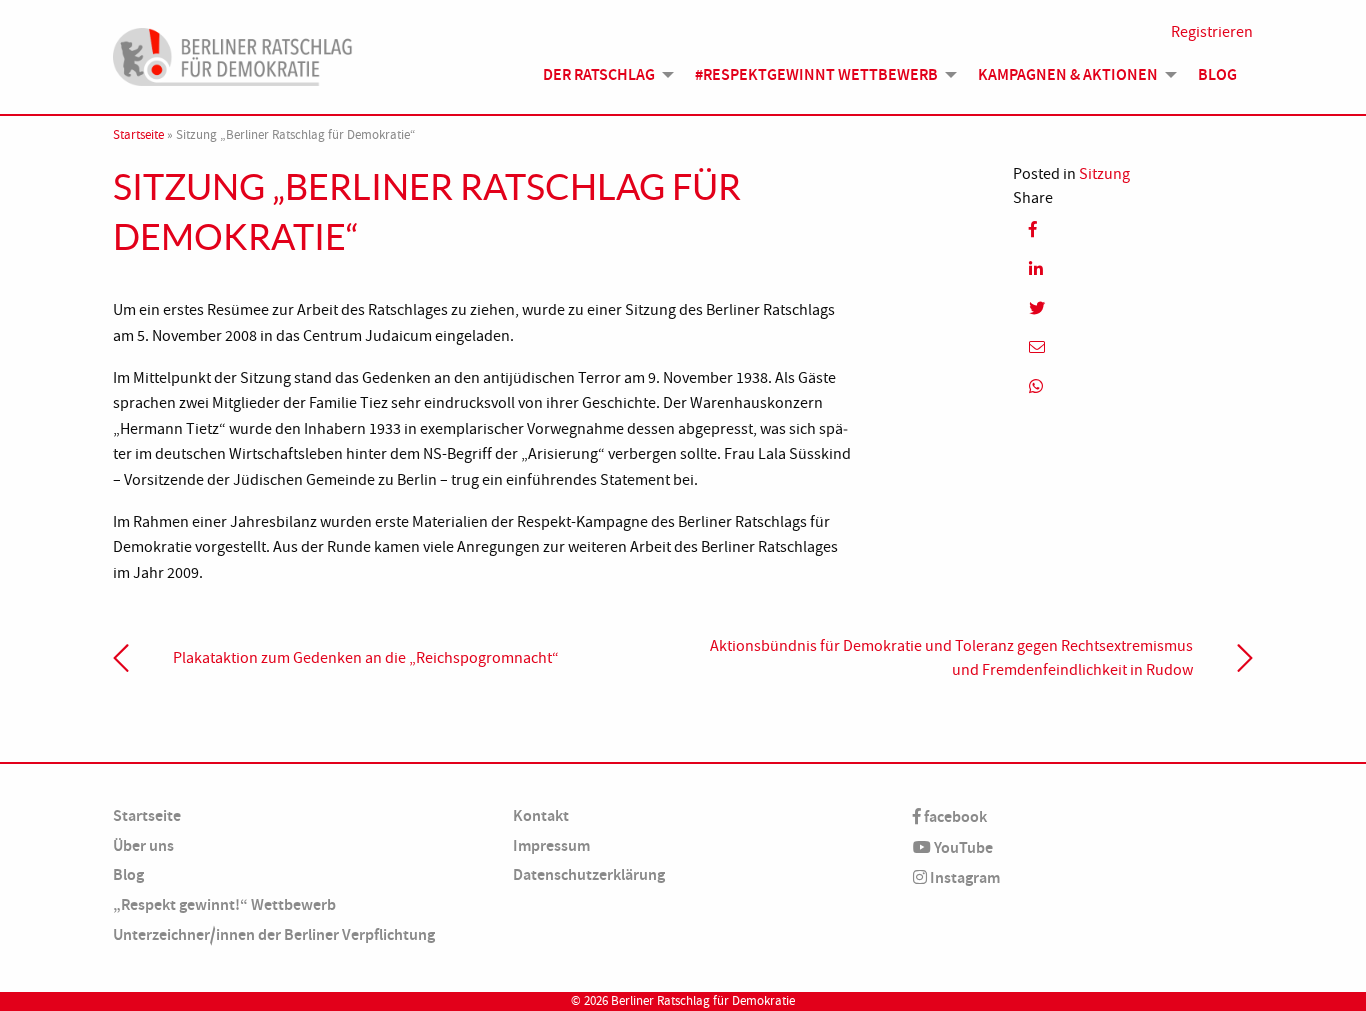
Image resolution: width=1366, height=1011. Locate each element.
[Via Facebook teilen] (1133, 229)
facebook (954, 816)
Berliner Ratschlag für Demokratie (703, 1001)
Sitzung (1104, 174)
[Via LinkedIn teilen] (1133, 268)
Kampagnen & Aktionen (1068, 74)
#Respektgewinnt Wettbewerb (816, 74)
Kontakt (541, 815)
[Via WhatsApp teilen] (1133, 386)
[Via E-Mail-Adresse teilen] (1133, 347)
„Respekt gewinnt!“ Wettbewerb (224, 904)
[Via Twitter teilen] (1133, 307)
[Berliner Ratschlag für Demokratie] (233, 54)
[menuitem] (603, 75)
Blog (1217, 74)
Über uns (143, 845)
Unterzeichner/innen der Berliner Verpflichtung (274, 934)
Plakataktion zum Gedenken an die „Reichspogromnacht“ (366, 658)
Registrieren (1212, 32)
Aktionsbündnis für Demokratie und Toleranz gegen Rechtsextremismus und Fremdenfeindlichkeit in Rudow (951, 658)
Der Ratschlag (599, 74)
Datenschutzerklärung (589, 874)
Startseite (138, 135)
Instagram (963, 877)
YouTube (962, 847)
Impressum (551, 845)
